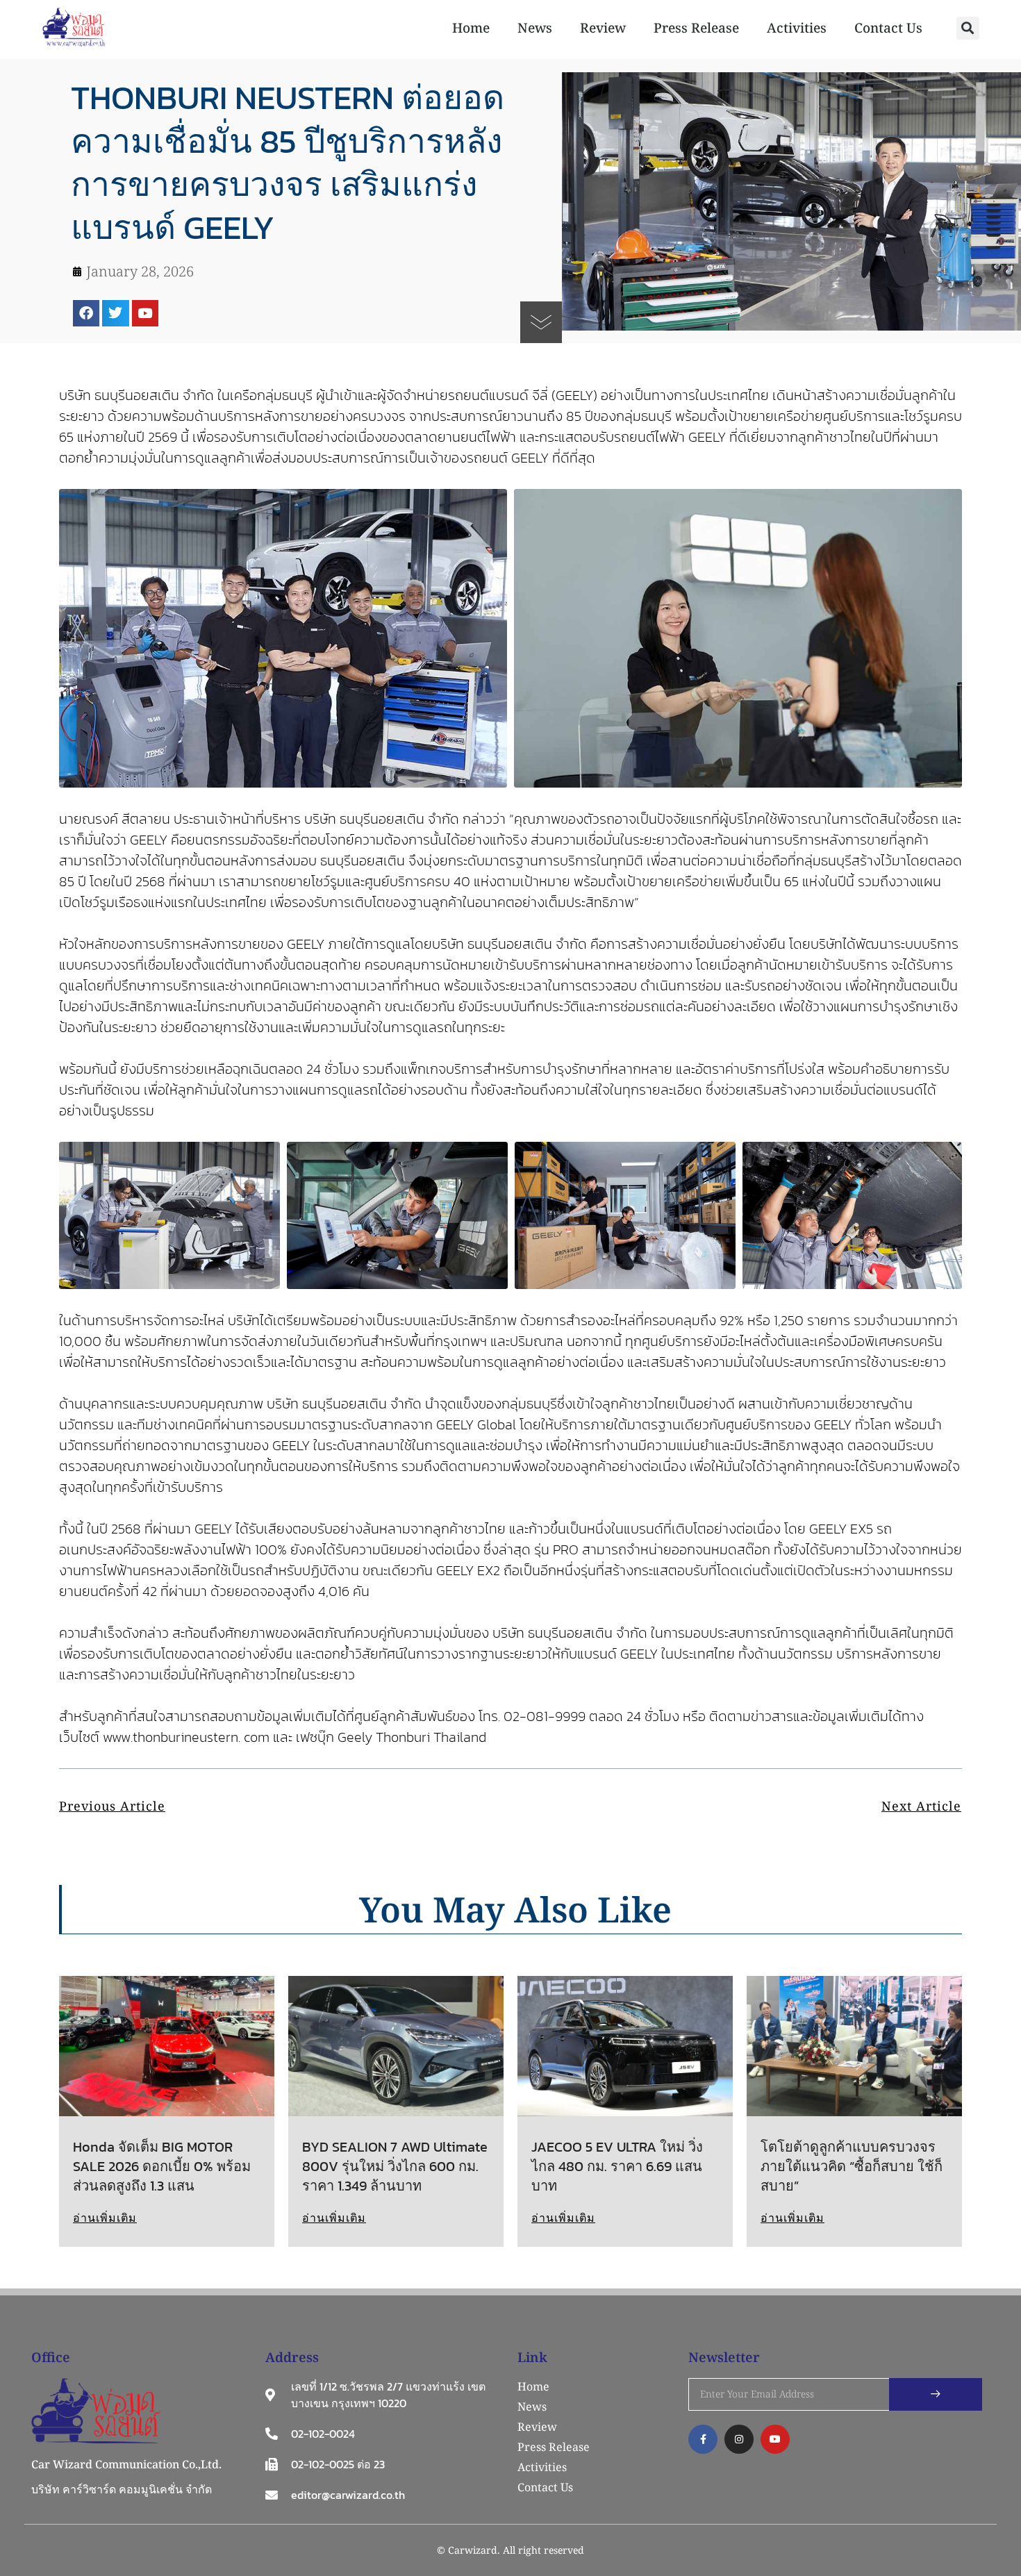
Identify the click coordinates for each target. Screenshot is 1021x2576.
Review (603, 28)
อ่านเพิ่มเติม (105, 2218)
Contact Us (888, 28)
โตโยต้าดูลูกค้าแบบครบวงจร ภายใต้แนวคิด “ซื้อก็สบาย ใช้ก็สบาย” (852, 2166)
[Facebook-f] (703, 2439)
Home (471, 28)
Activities (797, 28)
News (535, 28)
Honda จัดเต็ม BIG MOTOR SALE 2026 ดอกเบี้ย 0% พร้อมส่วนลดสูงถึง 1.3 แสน (162, 2166)
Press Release (696, 28)
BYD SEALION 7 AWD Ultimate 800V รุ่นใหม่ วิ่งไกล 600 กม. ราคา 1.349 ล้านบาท (395, 2166)
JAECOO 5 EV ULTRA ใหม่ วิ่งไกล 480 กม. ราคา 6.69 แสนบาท (617, 2166)
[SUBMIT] (936, 2394)
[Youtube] (145, 313)
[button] (968, 28)
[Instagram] (739, 2439)
